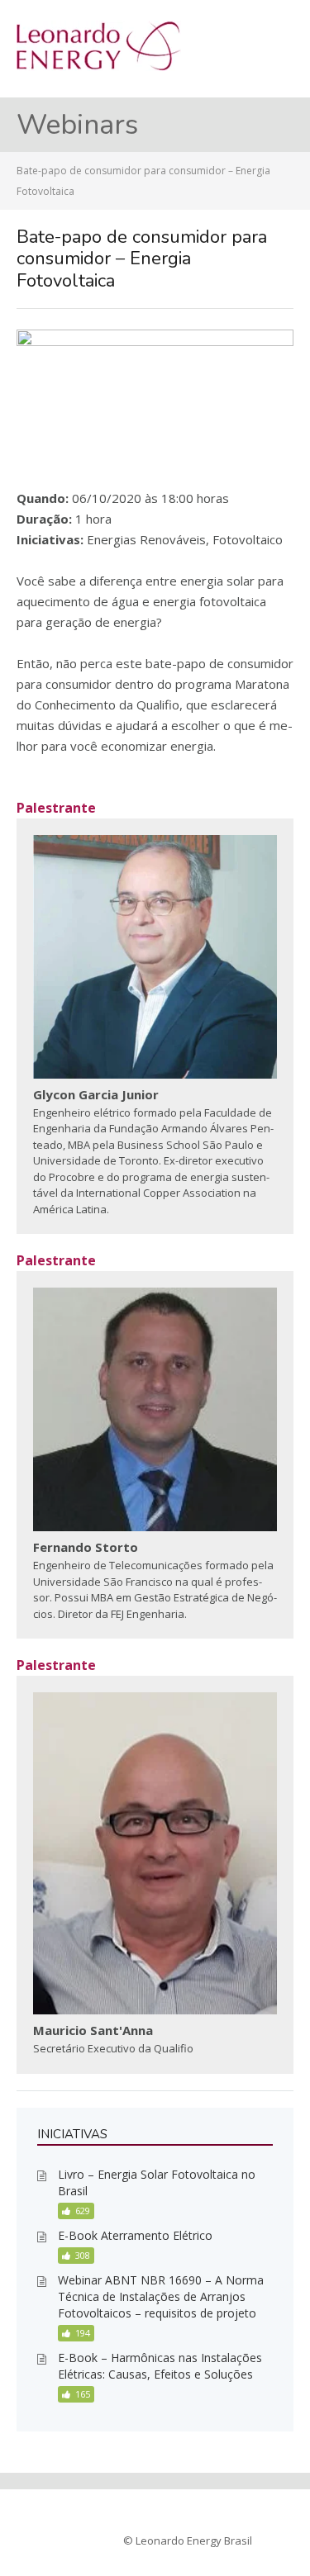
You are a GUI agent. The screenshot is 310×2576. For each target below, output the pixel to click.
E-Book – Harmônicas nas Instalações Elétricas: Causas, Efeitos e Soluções (160, 2366)
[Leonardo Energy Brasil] (99, 66)
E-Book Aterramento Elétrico (135, 2235)
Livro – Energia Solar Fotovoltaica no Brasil (157, 2182)
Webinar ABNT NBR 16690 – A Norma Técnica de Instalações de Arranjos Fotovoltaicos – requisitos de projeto (161, 2296)
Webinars (77, 125)
